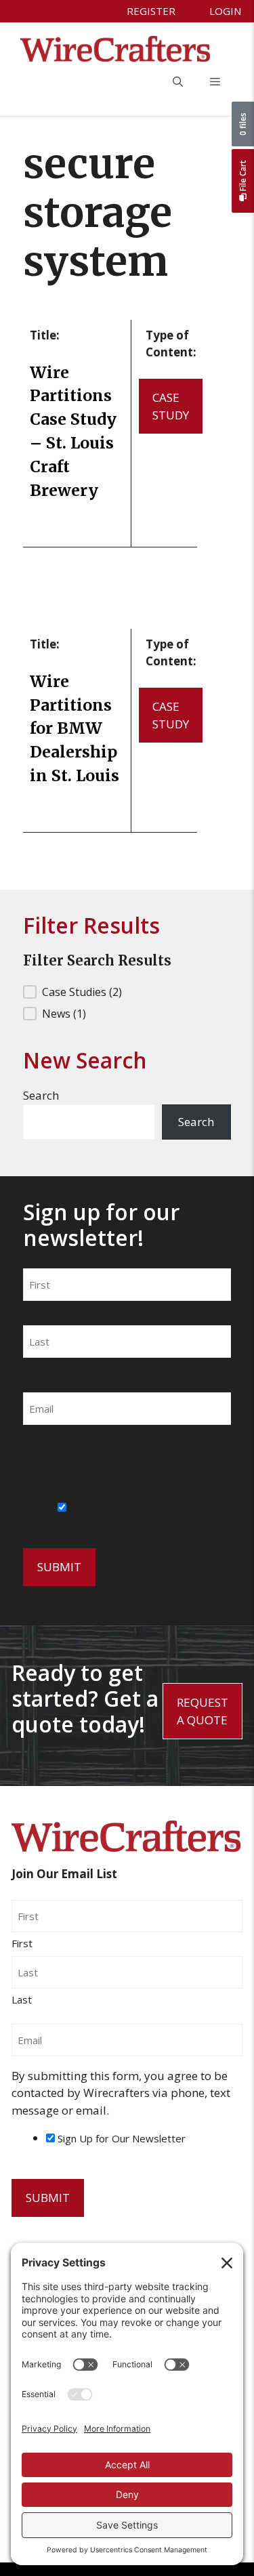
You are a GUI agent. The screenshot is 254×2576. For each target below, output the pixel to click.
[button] (178, 82)
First (34, 1312)
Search (41, 1095)
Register (151, 11)
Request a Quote (203, 1711)
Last (33, 1369)
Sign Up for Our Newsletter (133, 1508)
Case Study (171, 406)
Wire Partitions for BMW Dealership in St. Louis (75, 728)
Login (225, 11)
